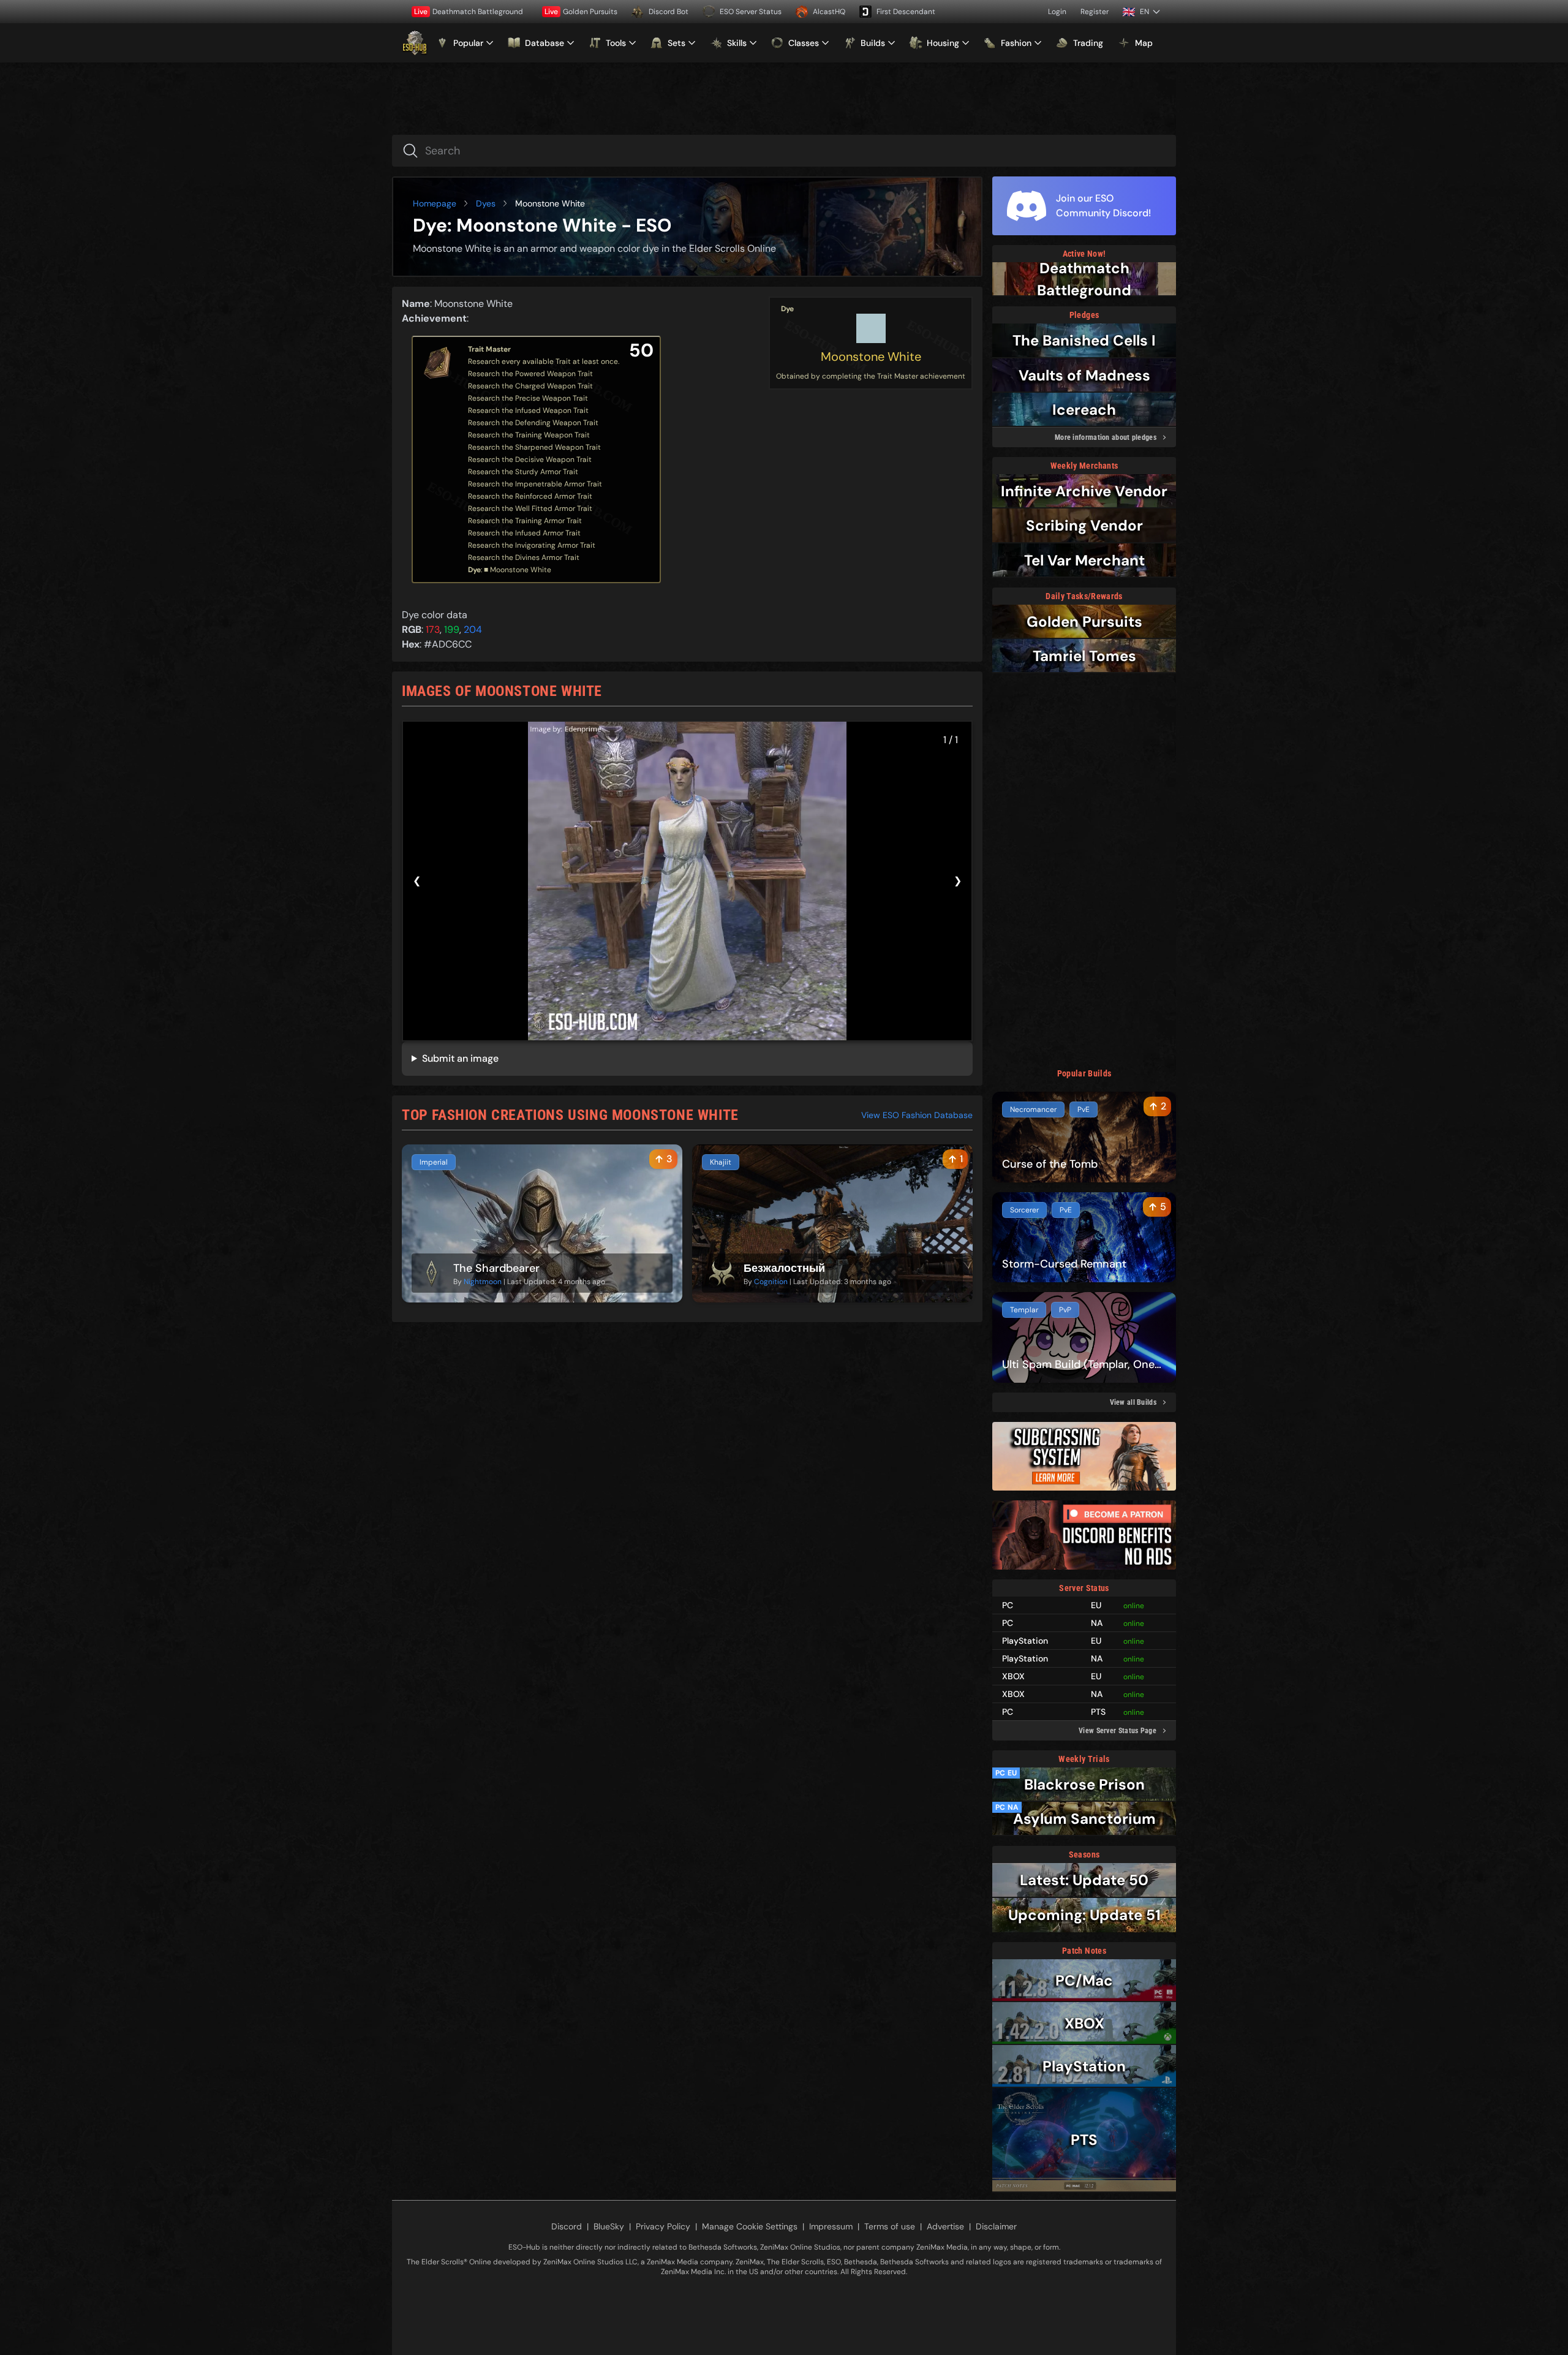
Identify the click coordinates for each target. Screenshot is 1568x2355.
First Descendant (906, 12)
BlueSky (609, 2226)
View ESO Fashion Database (917, 1115)
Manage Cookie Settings (750, 2226)
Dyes (486, 203)
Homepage (435, 203)
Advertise (945, 2226)
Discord (567, 2226)
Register (1095, 12)
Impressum (831, 2226)
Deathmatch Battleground (469, 12)
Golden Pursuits (581, 12)
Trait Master (489, 349)
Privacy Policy (663, 2226)
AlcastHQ (829, 12)
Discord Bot (669, 12)
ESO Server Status (751, 12)
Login (1057, 12)
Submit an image (460, 1058)
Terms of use (890, 2226)
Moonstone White (871, 357)
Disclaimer (996, 2226)
